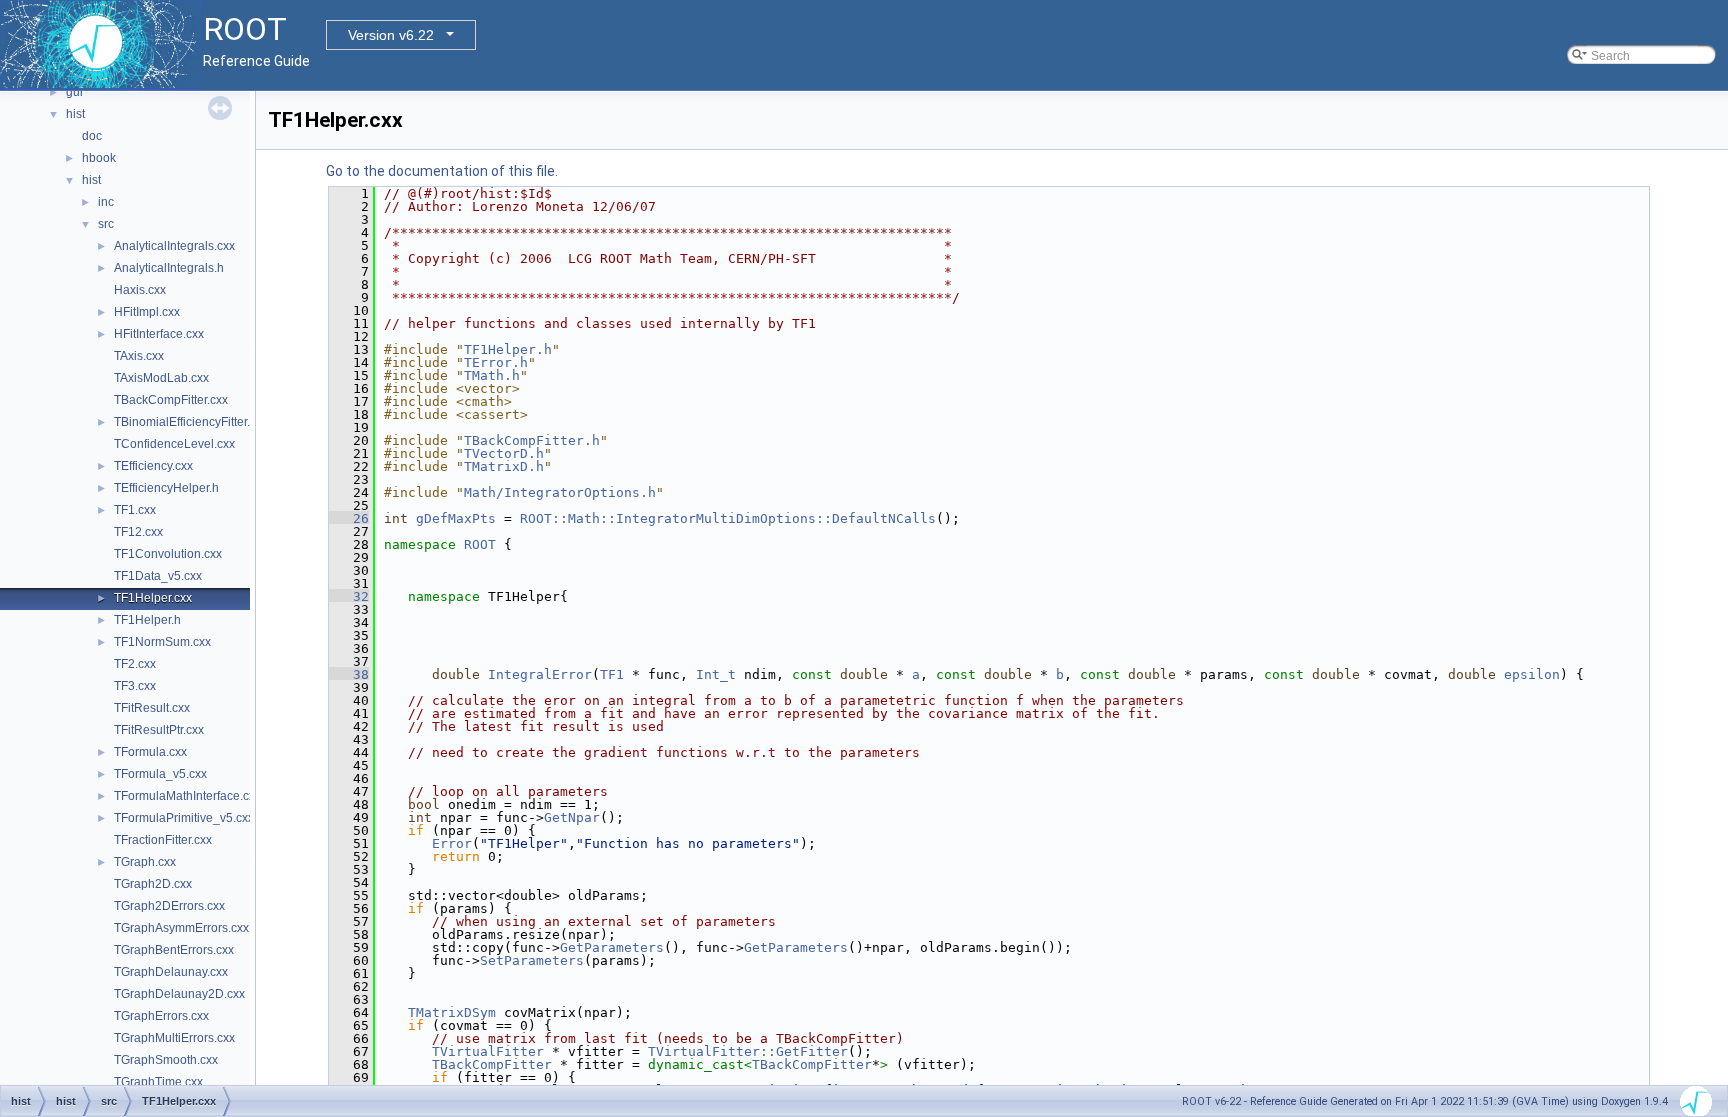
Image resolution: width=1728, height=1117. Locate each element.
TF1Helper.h (147, 620)
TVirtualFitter (488, 1051)
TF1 (612, 674)
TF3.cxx (135, 686)
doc (92, 136)
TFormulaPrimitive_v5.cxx (184, 818)
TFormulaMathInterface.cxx (187, 796)
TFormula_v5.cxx (160, 774)
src (106, 224)
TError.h (496, 362)
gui (74, 92)
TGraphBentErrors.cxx (174, 950)
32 (349, 596)
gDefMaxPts (456, 518)
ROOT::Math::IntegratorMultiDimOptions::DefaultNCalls (728, 518)
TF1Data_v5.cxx (158, 576)
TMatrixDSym (452, 1012)
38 (349, 674)
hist (75, 114)
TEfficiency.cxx (153, 466)
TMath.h (492, 375)
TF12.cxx (138, 532)
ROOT (480, 544)
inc (106, 202)
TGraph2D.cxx (153, 884)
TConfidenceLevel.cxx (174, 444)
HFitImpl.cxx (147, 312)
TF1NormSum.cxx (162, 642)
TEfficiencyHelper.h (166, 488)
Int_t (716, 674)
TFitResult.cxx (152, 708)
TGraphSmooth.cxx (166, 1060)
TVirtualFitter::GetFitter (748, 1051)
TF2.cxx (135, 664)
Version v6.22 (391, 35)
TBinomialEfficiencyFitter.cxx (191, 422)
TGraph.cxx (145, 862)
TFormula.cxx (150, 752)
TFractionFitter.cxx (163, 840)
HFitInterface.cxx (159, 334)
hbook (99, 158)
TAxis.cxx (139, 356)
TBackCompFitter (492, 1064)
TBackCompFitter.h (532, 440)
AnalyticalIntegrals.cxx (174, 246)
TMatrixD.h (504, 466)
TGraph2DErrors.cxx (169, 906)
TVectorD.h (504, 453)
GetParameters (612, 947)
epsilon (1532, 674)
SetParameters (532, 960)
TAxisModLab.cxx (161, 378)
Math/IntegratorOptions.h (560, 492)
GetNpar (572, 817)
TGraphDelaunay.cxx (171, 972)
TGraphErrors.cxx (161, 1016)
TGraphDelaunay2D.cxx (179, 994)
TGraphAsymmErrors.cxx (181, 928)
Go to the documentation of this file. (442, 171)
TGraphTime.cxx (158, 1082)
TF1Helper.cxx (153, 598)
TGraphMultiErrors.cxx (174, 1038)
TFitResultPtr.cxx (159, 730)
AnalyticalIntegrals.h (169, 268)
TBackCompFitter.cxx (171, 400)
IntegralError (540, 674)
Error (452, 843)
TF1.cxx (135, 510)
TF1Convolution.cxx (168, 554)
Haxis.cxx (140, 290)
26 (349, 518)
